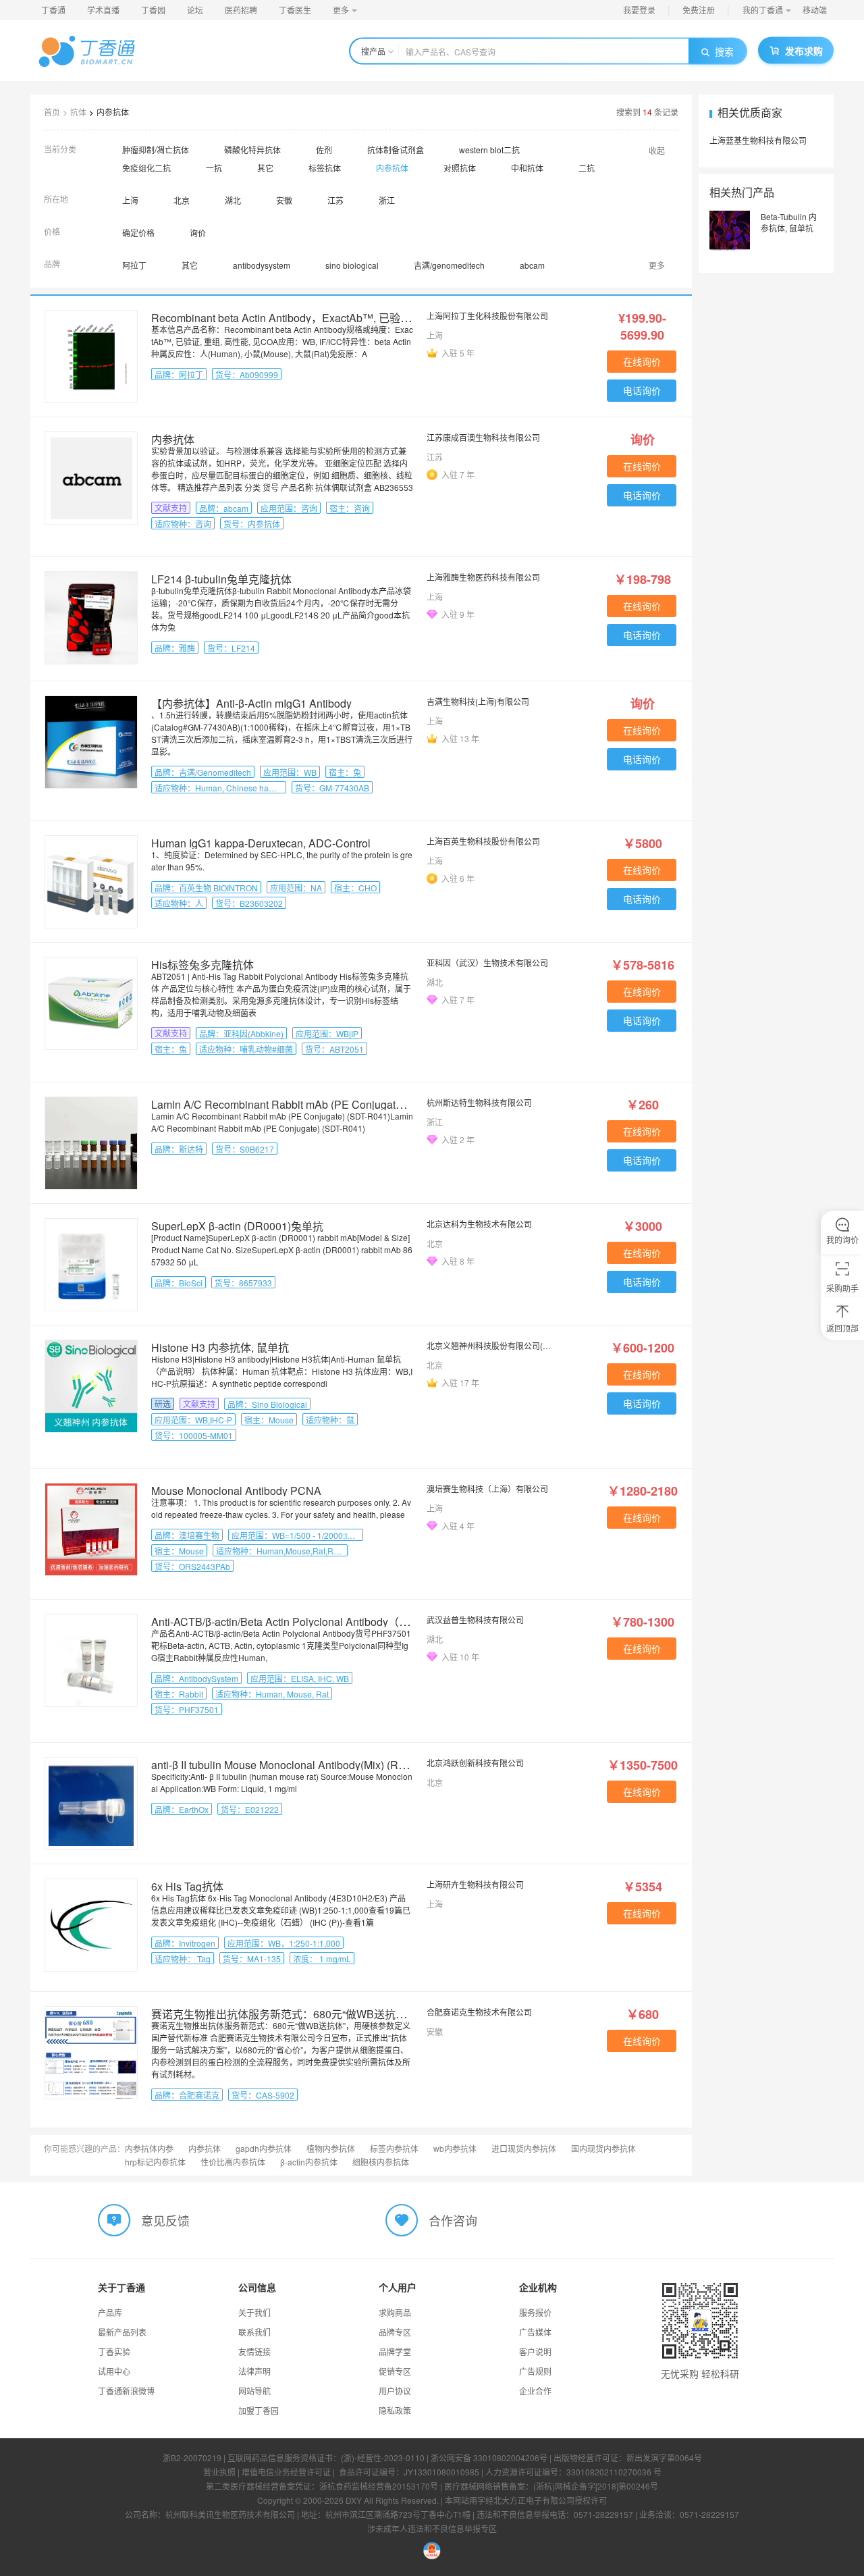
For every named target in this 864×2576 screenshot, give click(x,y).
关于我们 (254, 2312)
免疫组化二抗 (146, 168)
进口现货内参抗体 (524, 2148)
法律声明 (254, 2371)
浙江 (387, 200)
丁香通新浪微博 (126, 2391)
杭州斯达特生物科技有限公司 (479, 1102)
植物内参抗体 (331, 2148)
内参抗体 (113, 112)
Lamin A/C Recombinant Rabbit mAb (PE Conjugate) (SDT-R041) (308, 1104)
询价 (198, 233)
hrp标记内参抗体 (155, 2162)
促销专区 (395, 2371)
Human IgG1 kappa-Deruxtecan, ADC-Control (261, 843)
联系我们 (254, 2332)
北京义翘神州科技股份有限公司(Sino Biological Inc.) (489, 1345)
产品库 (110, 2312)
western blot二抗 (489, 150)
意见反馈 (165, 2220)
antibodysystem (262, 265)
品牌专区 (395, 2332)
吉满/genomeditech (449, 265)
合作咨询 (453, 2220)
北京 (182, 200)
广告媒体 (535, 2332)
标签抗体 (325, 168)
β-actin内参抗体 (309, 2162)
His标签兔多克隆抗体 (202, 965)
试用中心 (114, 2371)
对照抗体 (460, 168)
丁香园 (153, 10)
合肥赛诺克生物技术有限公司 (479, 2012)
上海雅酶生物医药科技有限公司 (483, 577)
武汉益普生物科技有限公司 (475, 1620)
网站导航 (254, 2391)
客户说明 (535, 2351)
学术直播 (103, 10)
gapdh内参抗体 (264, 2148)
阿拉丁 (134, 265)
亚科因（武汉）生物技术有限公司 (487, 963)
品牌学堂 (395, 2351)
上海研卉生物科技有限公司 (475, 1884)
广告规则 (535, 2371)
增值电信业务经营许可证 (286, 2472)
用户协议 (395, 2391)
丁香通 (53, 10)
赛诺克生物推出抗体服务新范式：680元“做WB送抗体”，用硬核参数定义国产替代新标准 (361, 2014)
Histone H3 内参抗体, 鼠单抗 (220, 1347)
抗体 (78, 112)
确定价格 (138, 233)
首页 (52, 112)
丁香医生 (295, 10)
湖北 (233, 200)
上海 (130, 200)
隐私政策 (395, 2410)
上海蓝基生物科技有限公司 (758, 140)
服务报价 (535, 2312)
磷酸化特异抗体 (252, 150)
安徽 (284, 200)
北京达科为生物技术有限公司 (479, 1224)
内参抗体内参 (149, 2148)
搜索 (724, 51)
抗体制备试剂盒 (396, 150)
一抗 (214, 168)
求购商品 (395, 2312)
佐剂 (324, 150)
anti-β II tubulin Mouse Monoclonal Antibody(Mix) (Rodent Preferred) (314, 1765)
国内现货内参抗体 (603, 2148)
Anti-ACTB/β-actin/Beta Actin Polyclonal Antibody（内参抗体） (302, 1622)
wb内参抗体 (455, 2148)
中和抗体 (527, 168)
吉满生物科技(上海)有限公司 (478, 701)
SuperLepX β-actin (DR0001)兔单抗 (237, 1226)
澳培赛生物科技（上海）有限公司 (487, 1489)
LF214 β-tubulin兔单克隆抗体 (221, 579)
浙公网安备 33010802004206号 (489, 2457)
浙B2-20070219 (192, 2457)
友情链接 (254, 2351)
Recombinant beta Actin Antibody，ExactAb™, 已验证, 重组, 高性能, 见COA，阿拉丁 (355, 318)
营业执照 (219, 2472)
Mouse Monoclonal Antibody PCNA (236, 1491)
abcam (532, 265)
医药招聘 (241, 10)
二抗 (587, 168)
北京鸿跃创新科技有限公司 (475, 1763)
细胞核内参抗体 (381, 2162)
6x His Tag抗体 (187, 1886)
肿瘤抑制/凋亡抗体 (156, 150)
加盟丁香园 (259, 2410)
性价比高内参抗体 (233, 2162)
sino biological (352, 265)
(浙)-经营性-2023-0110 (383, 2457)
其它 (265, 168)
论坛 (195, 10)
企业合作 (535, 2391)
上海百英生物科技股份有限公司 (483, 841)
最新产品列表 (122, 2332)
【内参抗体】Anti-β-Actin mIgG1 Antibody (251, 703)
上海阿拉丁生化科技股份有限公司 (487, 316)
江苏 (335, 200)
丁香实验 (114, 2351)
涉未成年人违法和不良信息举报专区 (432, 2528)
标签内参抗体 (394, 2148)
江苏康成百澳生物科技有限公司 (483, 437)
